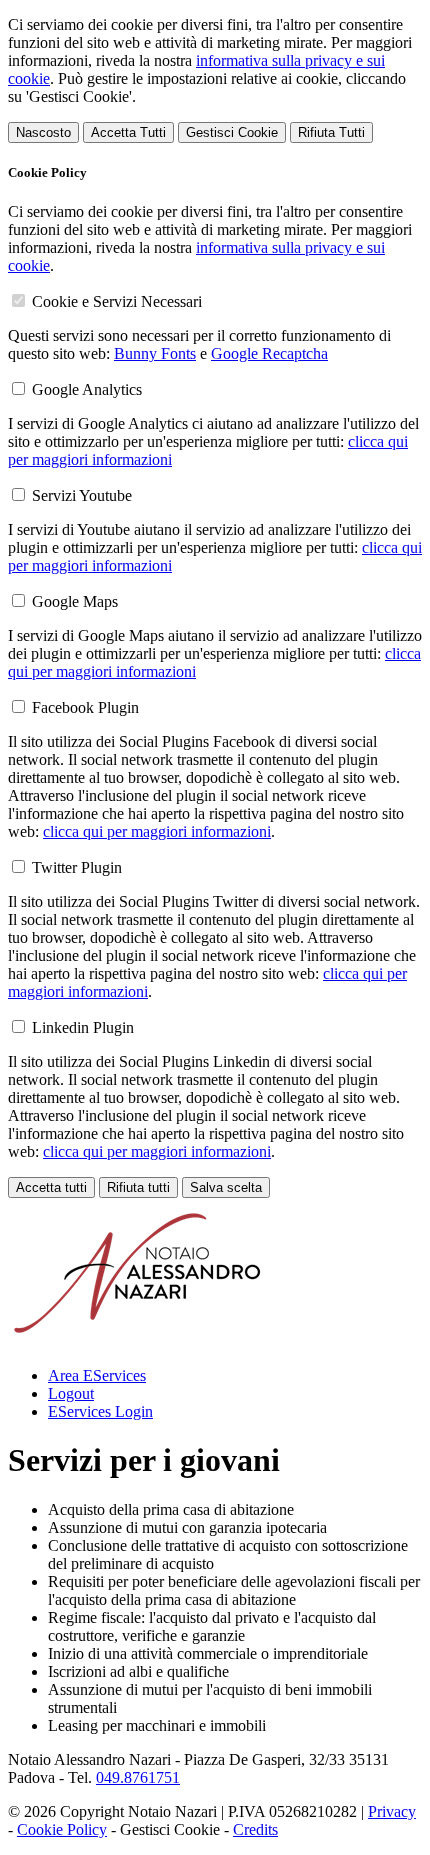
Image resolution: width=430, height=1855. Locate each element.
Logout (71, 1393)
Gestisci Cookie (232, 132)
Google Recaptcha (269, 353)
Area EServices (97, 1375)
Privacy (392, 1811)
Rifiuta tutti (138, 1187)
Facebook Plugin (85, 707)
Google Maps (75, 601)
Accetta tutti (51, 1187)
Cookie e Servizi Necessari (117, 301)
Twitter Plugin (77, 867)
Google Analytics (87, 389)
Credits (255, 1829)
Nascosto (43, 132)
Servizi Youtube (82, 495)
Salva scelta (226, 1187)
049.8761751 (138, 1777)
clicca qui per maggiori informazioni (157, 831)
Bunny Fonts (155, 353)
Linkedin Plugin (83, 1027)
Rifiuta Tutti (331, 132)
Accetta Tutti (128, 132)
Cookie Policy (62, 1829)
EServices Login (100, 1411)
